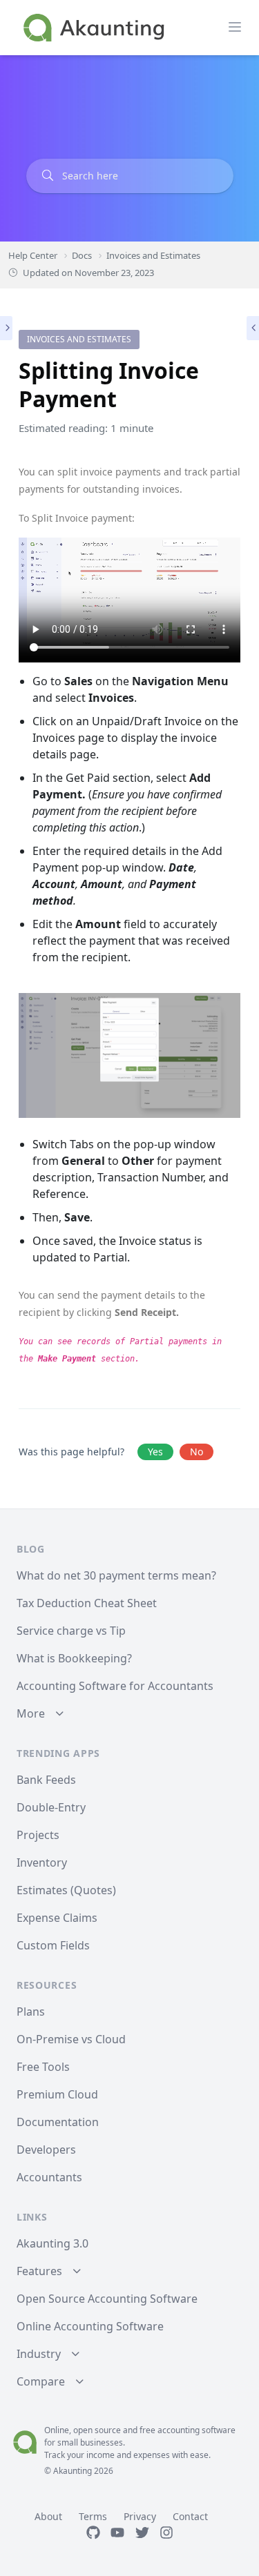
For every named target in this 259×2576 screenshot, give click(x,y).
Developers (46, 2150)
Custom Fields (53, 1945)
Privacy (140, 2516)
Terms (93, 2516)
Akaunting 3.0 (52, 2243)
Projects (38, 1835)
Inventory (42, 1862)
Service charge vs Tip (71, 1631)
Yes (155, 1452)
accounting (179, 2430)
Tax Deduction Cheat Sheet (87, 1603)
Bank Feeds (46, 1780)
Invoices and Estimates (79, 339)
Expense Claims (57, 1918)
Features (39, 2271)
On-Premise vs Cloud (71, 2039)
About (48, 2516)
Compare (41, 2381)
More (31, 1713)
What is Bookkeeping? (74, 1658)
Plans (31, 2012)
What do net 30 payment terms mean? (116, 1575)
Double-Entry (51, 1807)
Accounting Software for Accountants (115, 1686)
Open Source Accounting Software (107, 2299)
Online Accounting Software (90, 2326)
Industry (39, 2354)
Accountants (49, 2177)
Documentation (58, 2122)
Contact (190, 2516)
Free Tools (43, 2067)
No (196, 1452)
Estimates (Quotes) (66, 1890)
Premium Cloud (57, 2094)
